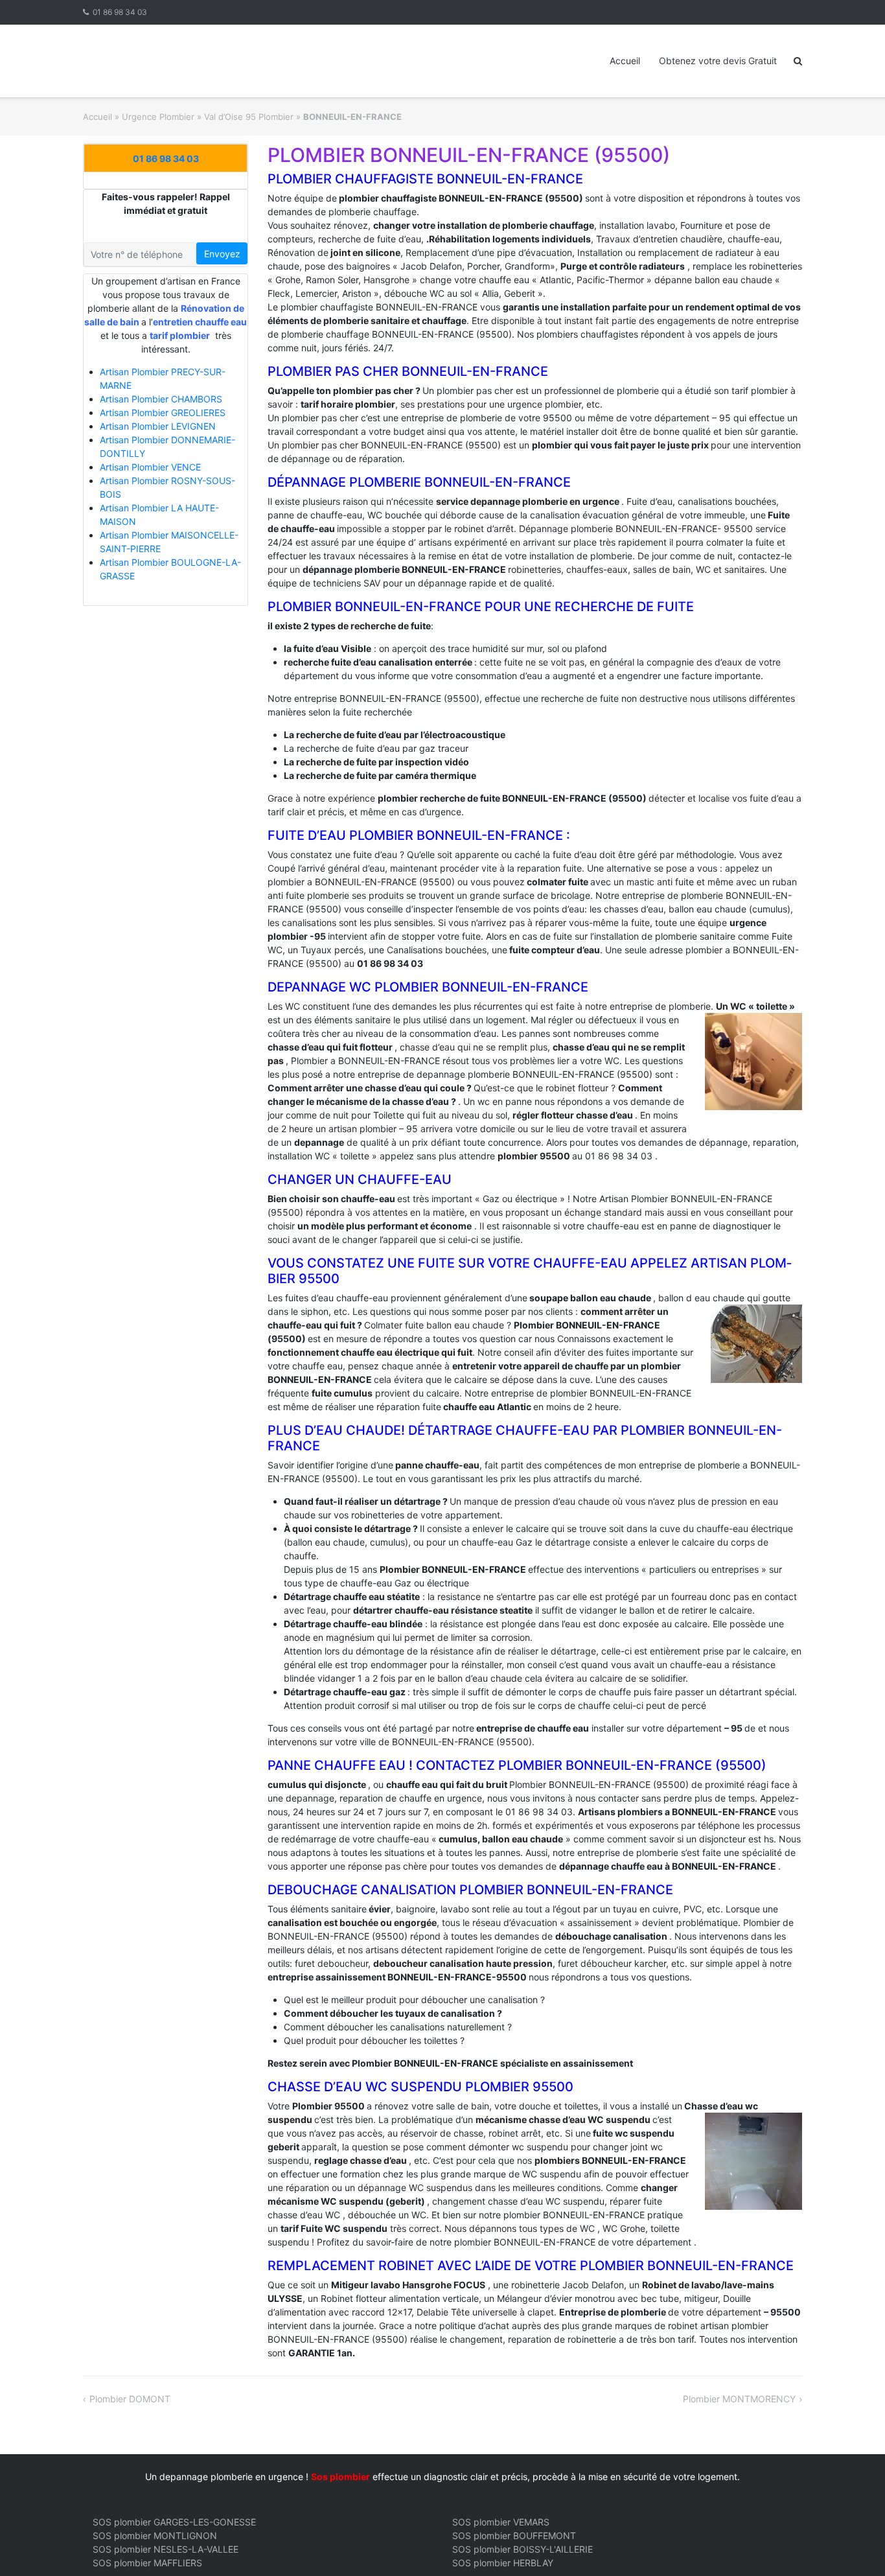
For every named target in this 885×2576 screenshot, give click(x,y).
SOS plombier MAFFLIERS (147, 2563)
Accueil (625, 61)
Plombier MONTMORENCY (739, 2399)
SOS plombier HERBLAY (503, 2563)
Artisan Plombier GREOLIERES (163, 412)
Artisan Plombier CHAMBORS (161, 399)
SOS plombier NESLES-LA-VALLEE (166, 2549)
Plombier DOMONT (130, 2399)
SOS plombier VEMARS (501, 2522)
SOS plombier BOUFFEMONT (514, 2535)
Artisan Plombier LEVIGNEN (158, 426)
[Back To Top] (853, 2545)
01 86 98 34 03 (120, 12)
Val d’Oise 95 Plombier (249, 117)
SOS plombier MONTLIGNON (155, 2535)
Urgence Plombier (158, 117)
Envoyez (222, 254)
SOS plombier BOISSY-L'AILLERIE (523, 2549)
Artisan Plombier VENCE (150, 467)
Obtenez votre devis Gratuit (718, 61)
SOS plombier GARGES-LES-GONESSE (174, 2522)
